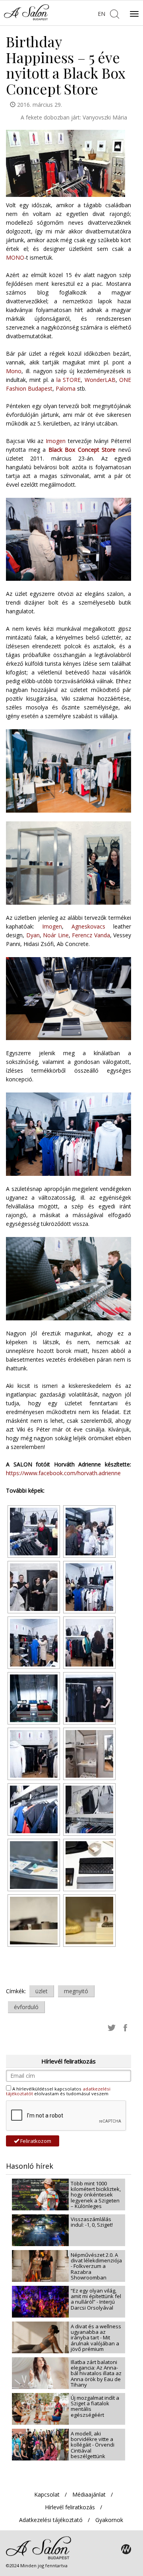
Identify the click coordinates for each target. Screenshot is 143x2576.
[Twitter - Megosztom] (112, 2027)
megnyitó (76, 1991)
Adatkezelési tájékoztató (51, 2520)
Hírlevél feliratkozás (70, 2507)
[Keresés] (114, 13)
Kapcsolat (47, 2494)
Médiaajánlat (89, 2494)
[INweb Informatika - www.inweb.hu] (126, 2549)
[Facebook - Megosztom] (125, 2027)
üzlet (42, 1991)
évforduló (26, 2007)
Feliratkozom (35, 2141)
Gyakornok (109, 2520)
